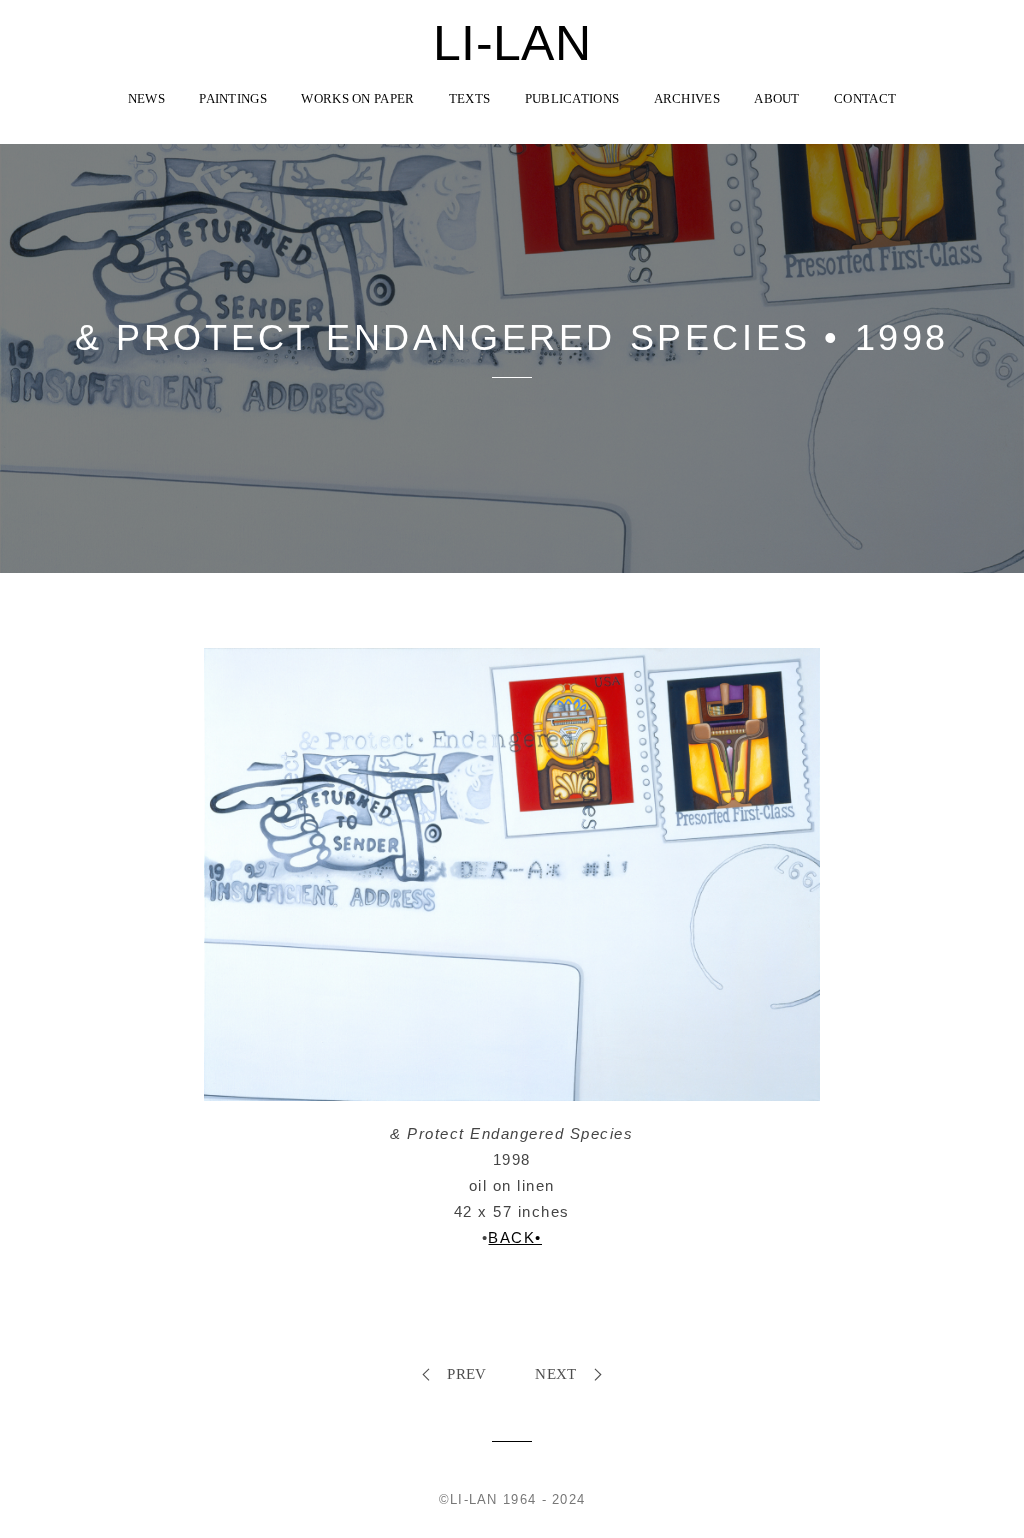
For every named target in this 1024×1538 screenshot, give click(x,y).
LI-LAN (512, 43)
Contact (865, 98)
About (777, 98)
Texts (470, 98)
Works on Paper (357, 98)
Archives (687, 98)
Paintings (233, 98)
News (146, 98)
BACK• (515, 1237)
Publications (572, 98)
